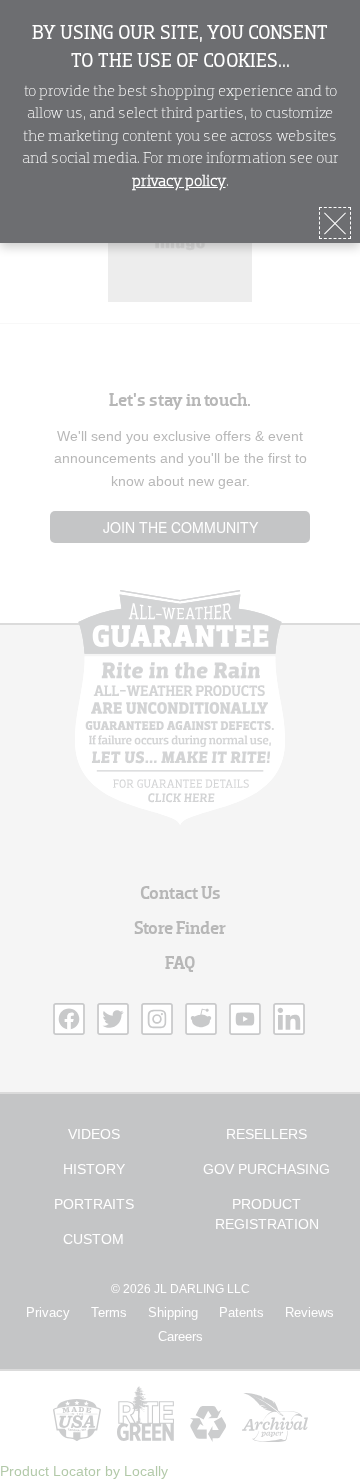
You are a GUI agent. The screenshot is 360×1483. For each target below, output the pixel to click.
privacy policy (179, 182)
